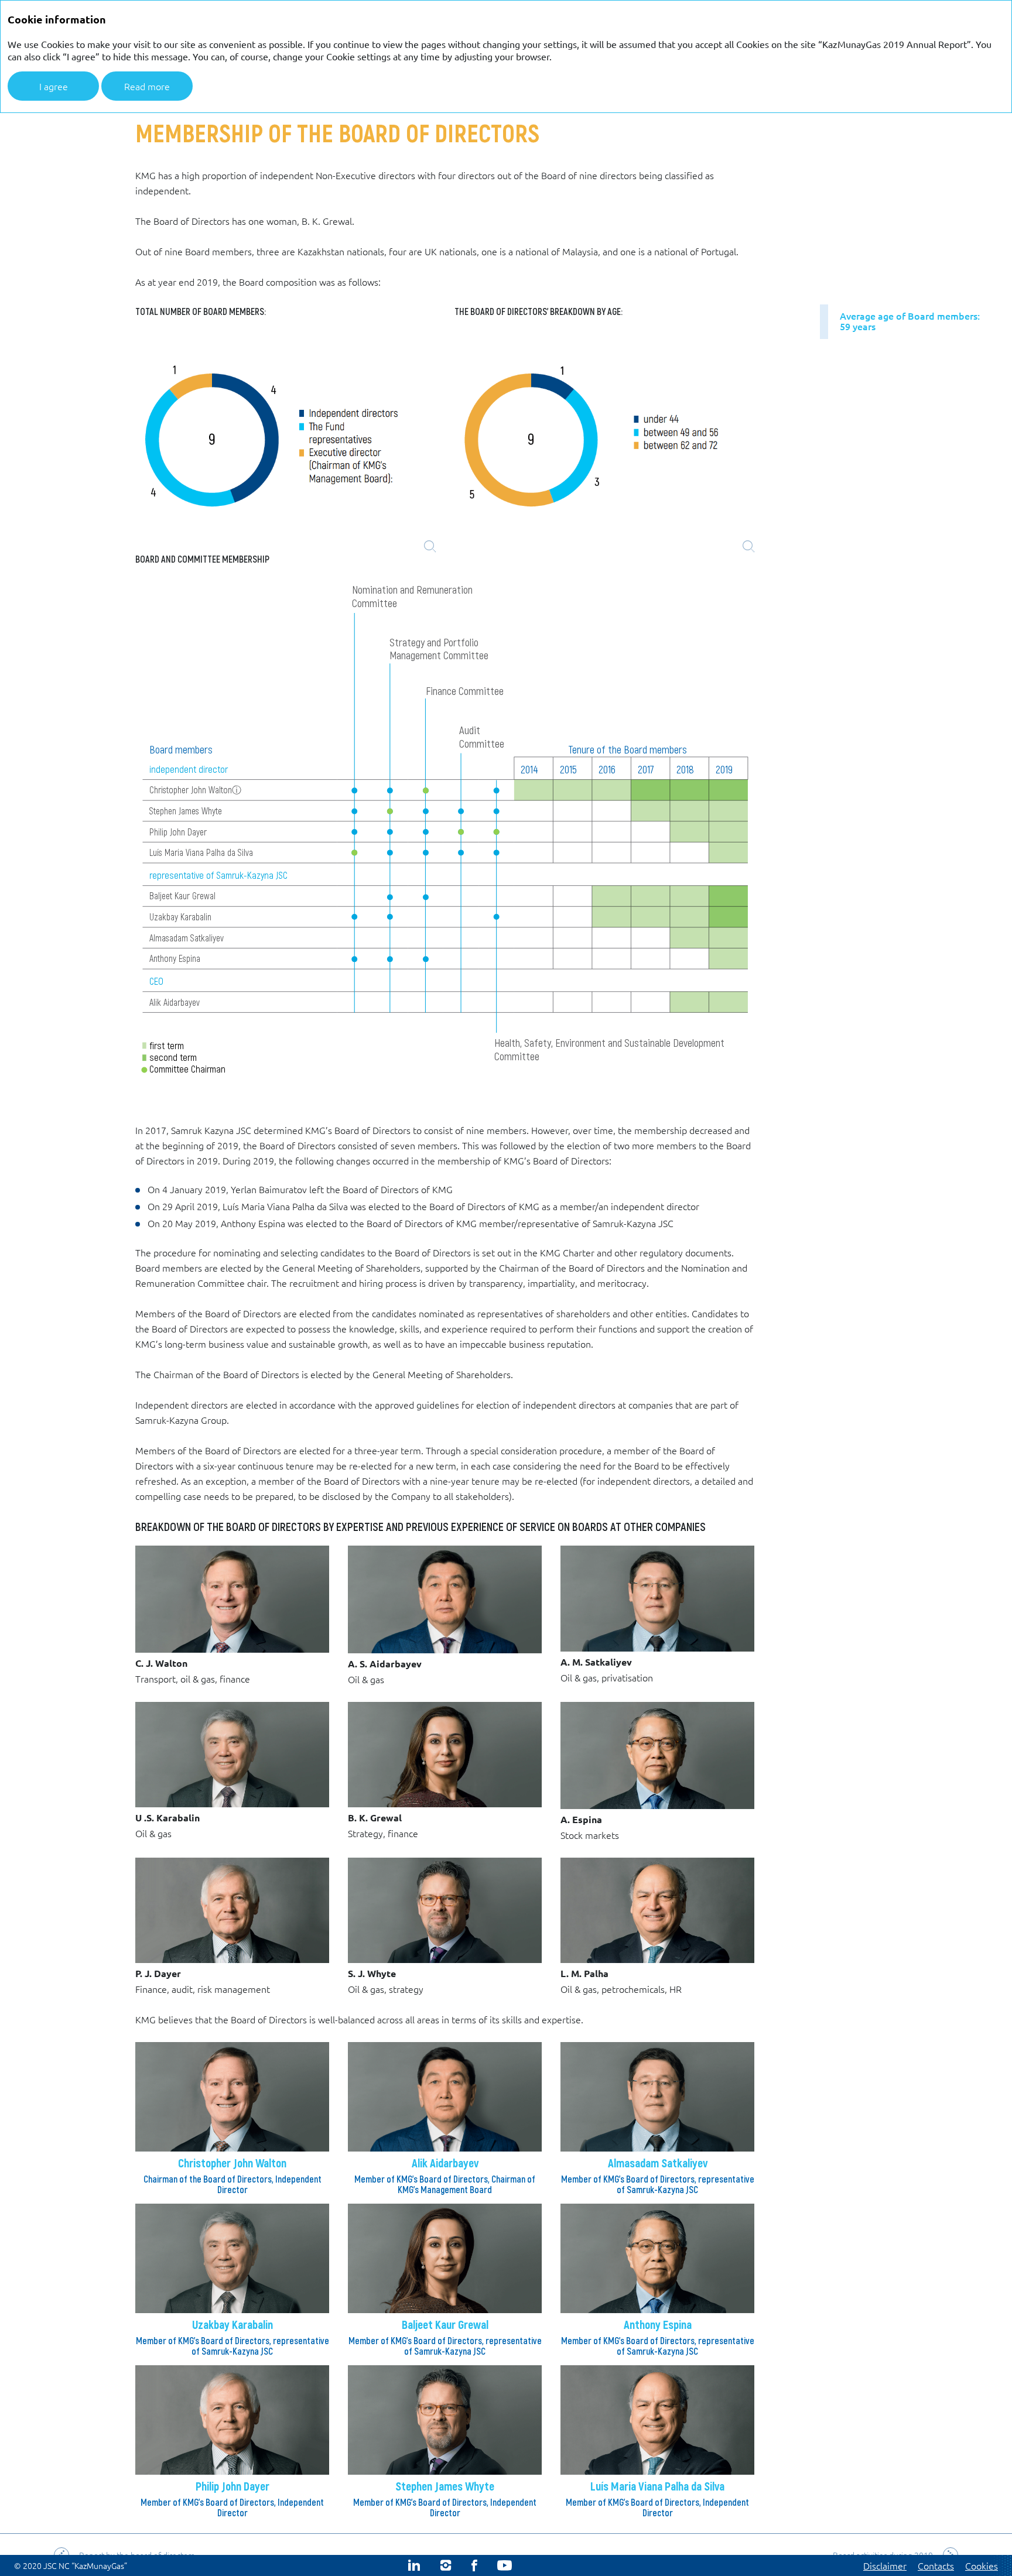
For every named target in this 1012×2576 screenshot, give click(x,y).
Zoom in (430, 546)
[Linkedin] (414, 2565)
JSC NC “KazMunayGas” (85, 2565)
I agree (54, 86)
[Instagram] (446, 2565)
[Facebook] (474, 2565)
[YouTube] (505, 2565)
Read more (147, 86)
